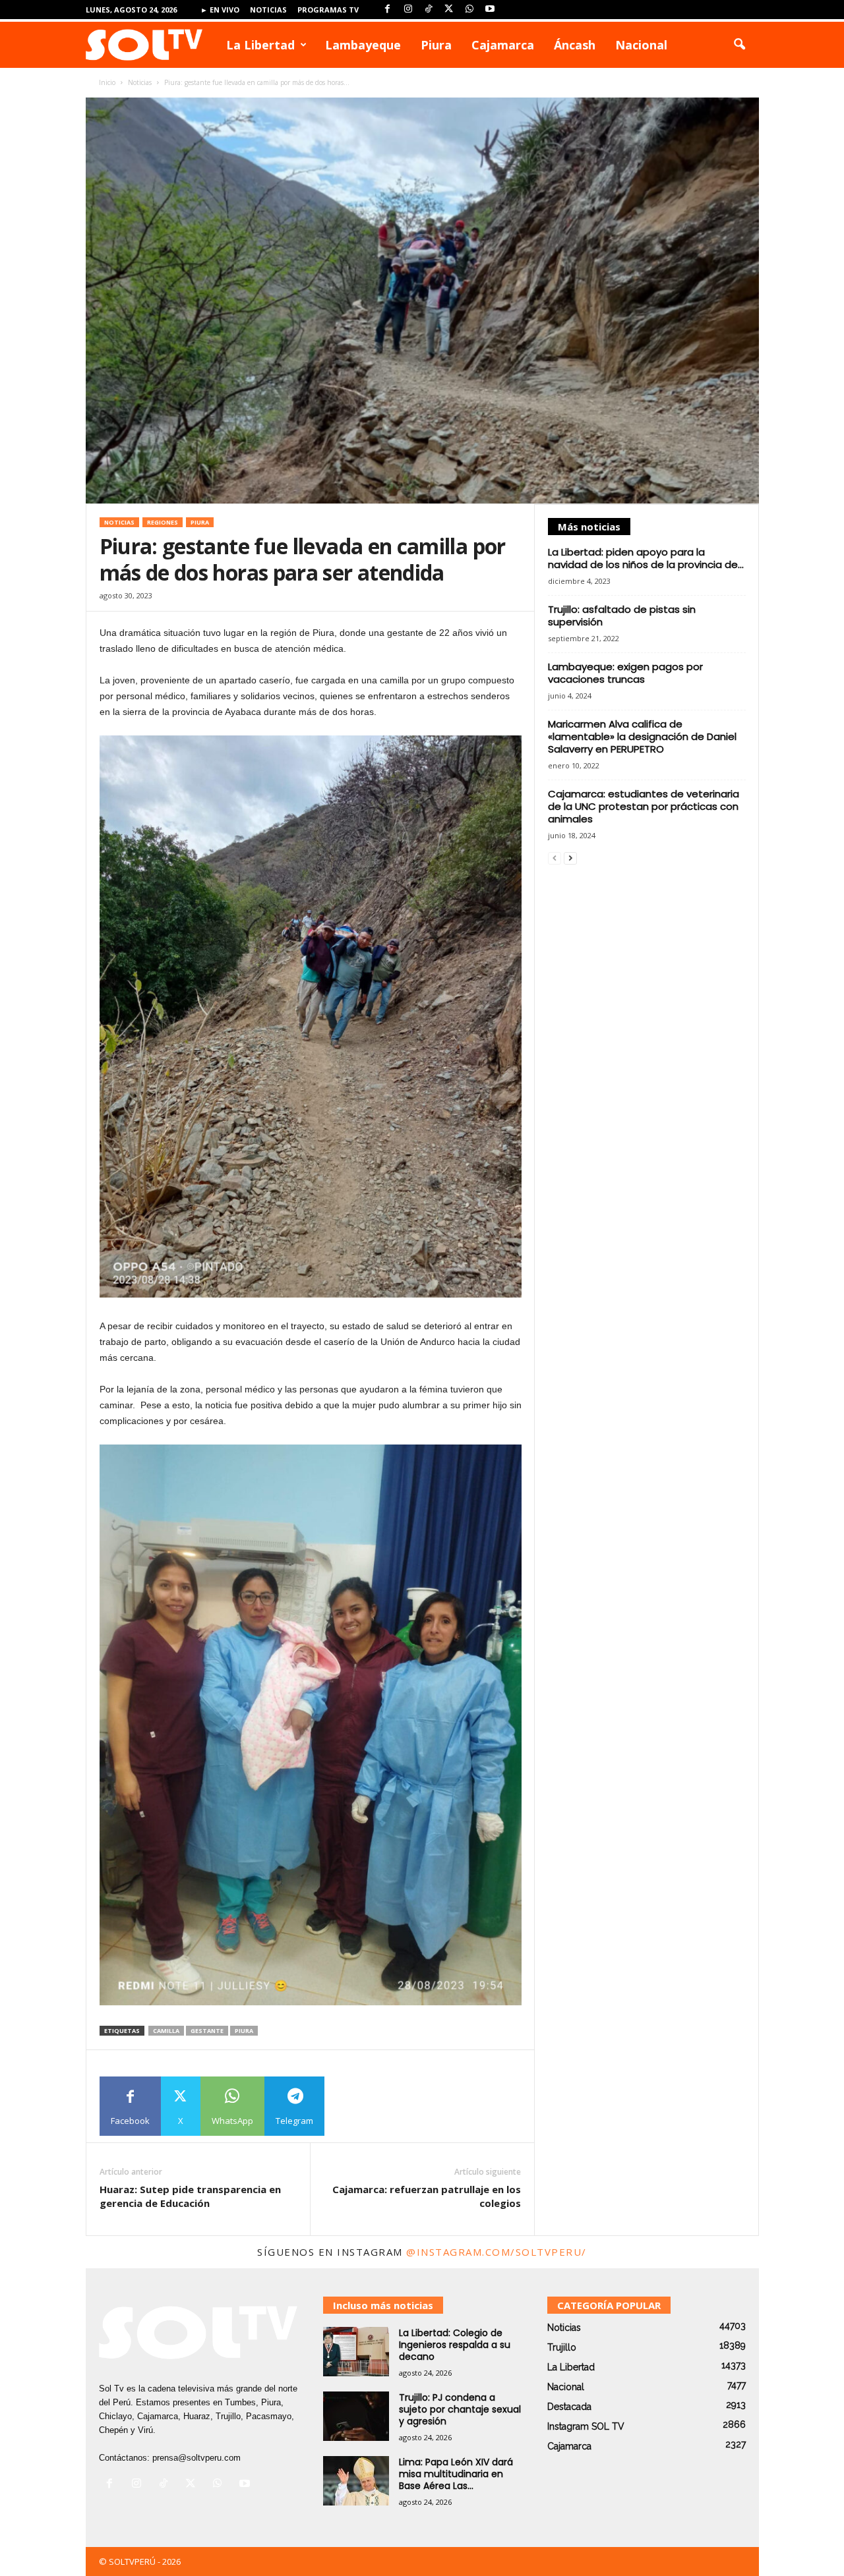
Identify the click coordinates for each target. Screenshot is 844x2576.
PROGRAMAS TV (328, 10)
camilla (166, 2031)
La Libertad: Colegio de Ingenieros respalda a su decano (455, 2345)
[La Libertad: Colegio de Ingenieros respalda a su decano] (356, 2352)
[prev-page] (555, 858)
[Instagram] (408, 10)
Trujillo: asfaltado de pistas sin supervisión (622, 615)
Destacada (569, 2407)
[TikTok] (429, 10)
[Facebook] (388, 10)
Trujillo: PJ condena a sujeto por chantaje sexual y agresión (460, 2409)
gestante (207, 2031)
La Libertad (260, 45)
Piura (436, 45)
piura (244, 2031)
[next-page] (570, 858)
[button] (739, 45)
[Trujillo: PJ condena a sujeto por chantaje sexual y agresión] (356, 2416)
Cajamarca (503, 45)
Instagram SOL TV (586, 2426)
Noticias (268, 10)
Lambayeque (363, 45)
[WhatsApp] (469, 10)
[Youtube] (490, 10)
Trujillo (562, 2347)
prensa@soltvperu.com (196, 2458)
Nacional (641, 45)
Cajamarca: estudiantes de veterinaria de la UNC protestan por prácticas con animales (644, 806)
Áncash (575, 45)
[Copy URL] (354, 2106)
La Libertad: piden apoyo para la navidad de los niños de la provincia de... (646, 558)
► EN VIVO (220, 10)
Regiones (163, 522)
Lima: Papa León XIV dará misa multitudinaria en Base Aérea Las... (456, 2474)
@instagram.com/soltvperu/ (497, 2252)
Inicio (107, 82)
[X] (449, 10)
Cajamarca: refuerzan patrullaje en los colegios (427, 2196)
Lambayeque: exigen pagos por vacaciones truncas (625, 673)
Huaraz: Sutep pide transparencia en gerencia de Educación (190, 2196)
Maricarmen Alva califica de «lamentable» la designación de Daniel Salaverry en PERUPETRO (642, 736)
